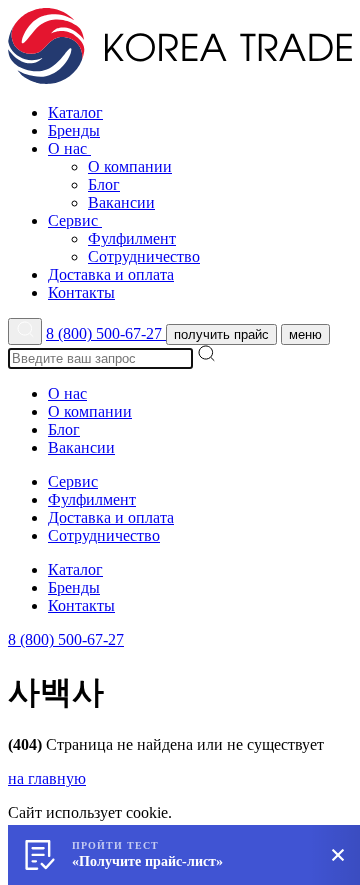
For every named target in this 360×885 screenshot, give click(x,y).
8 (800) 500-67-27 (106, 333)
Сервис (75, 220)
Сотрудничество (144, 256)
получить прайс (221, 334)
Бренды (74, 130)
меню (305, 334)
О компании (130, 166)
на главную (47, 778)
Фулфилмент (132, 238)
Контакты (81, 292)
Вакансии (121, 202)
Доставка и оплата (111, 274)
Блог (104, 184)
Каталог (75, 112)
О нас (69, 148)
